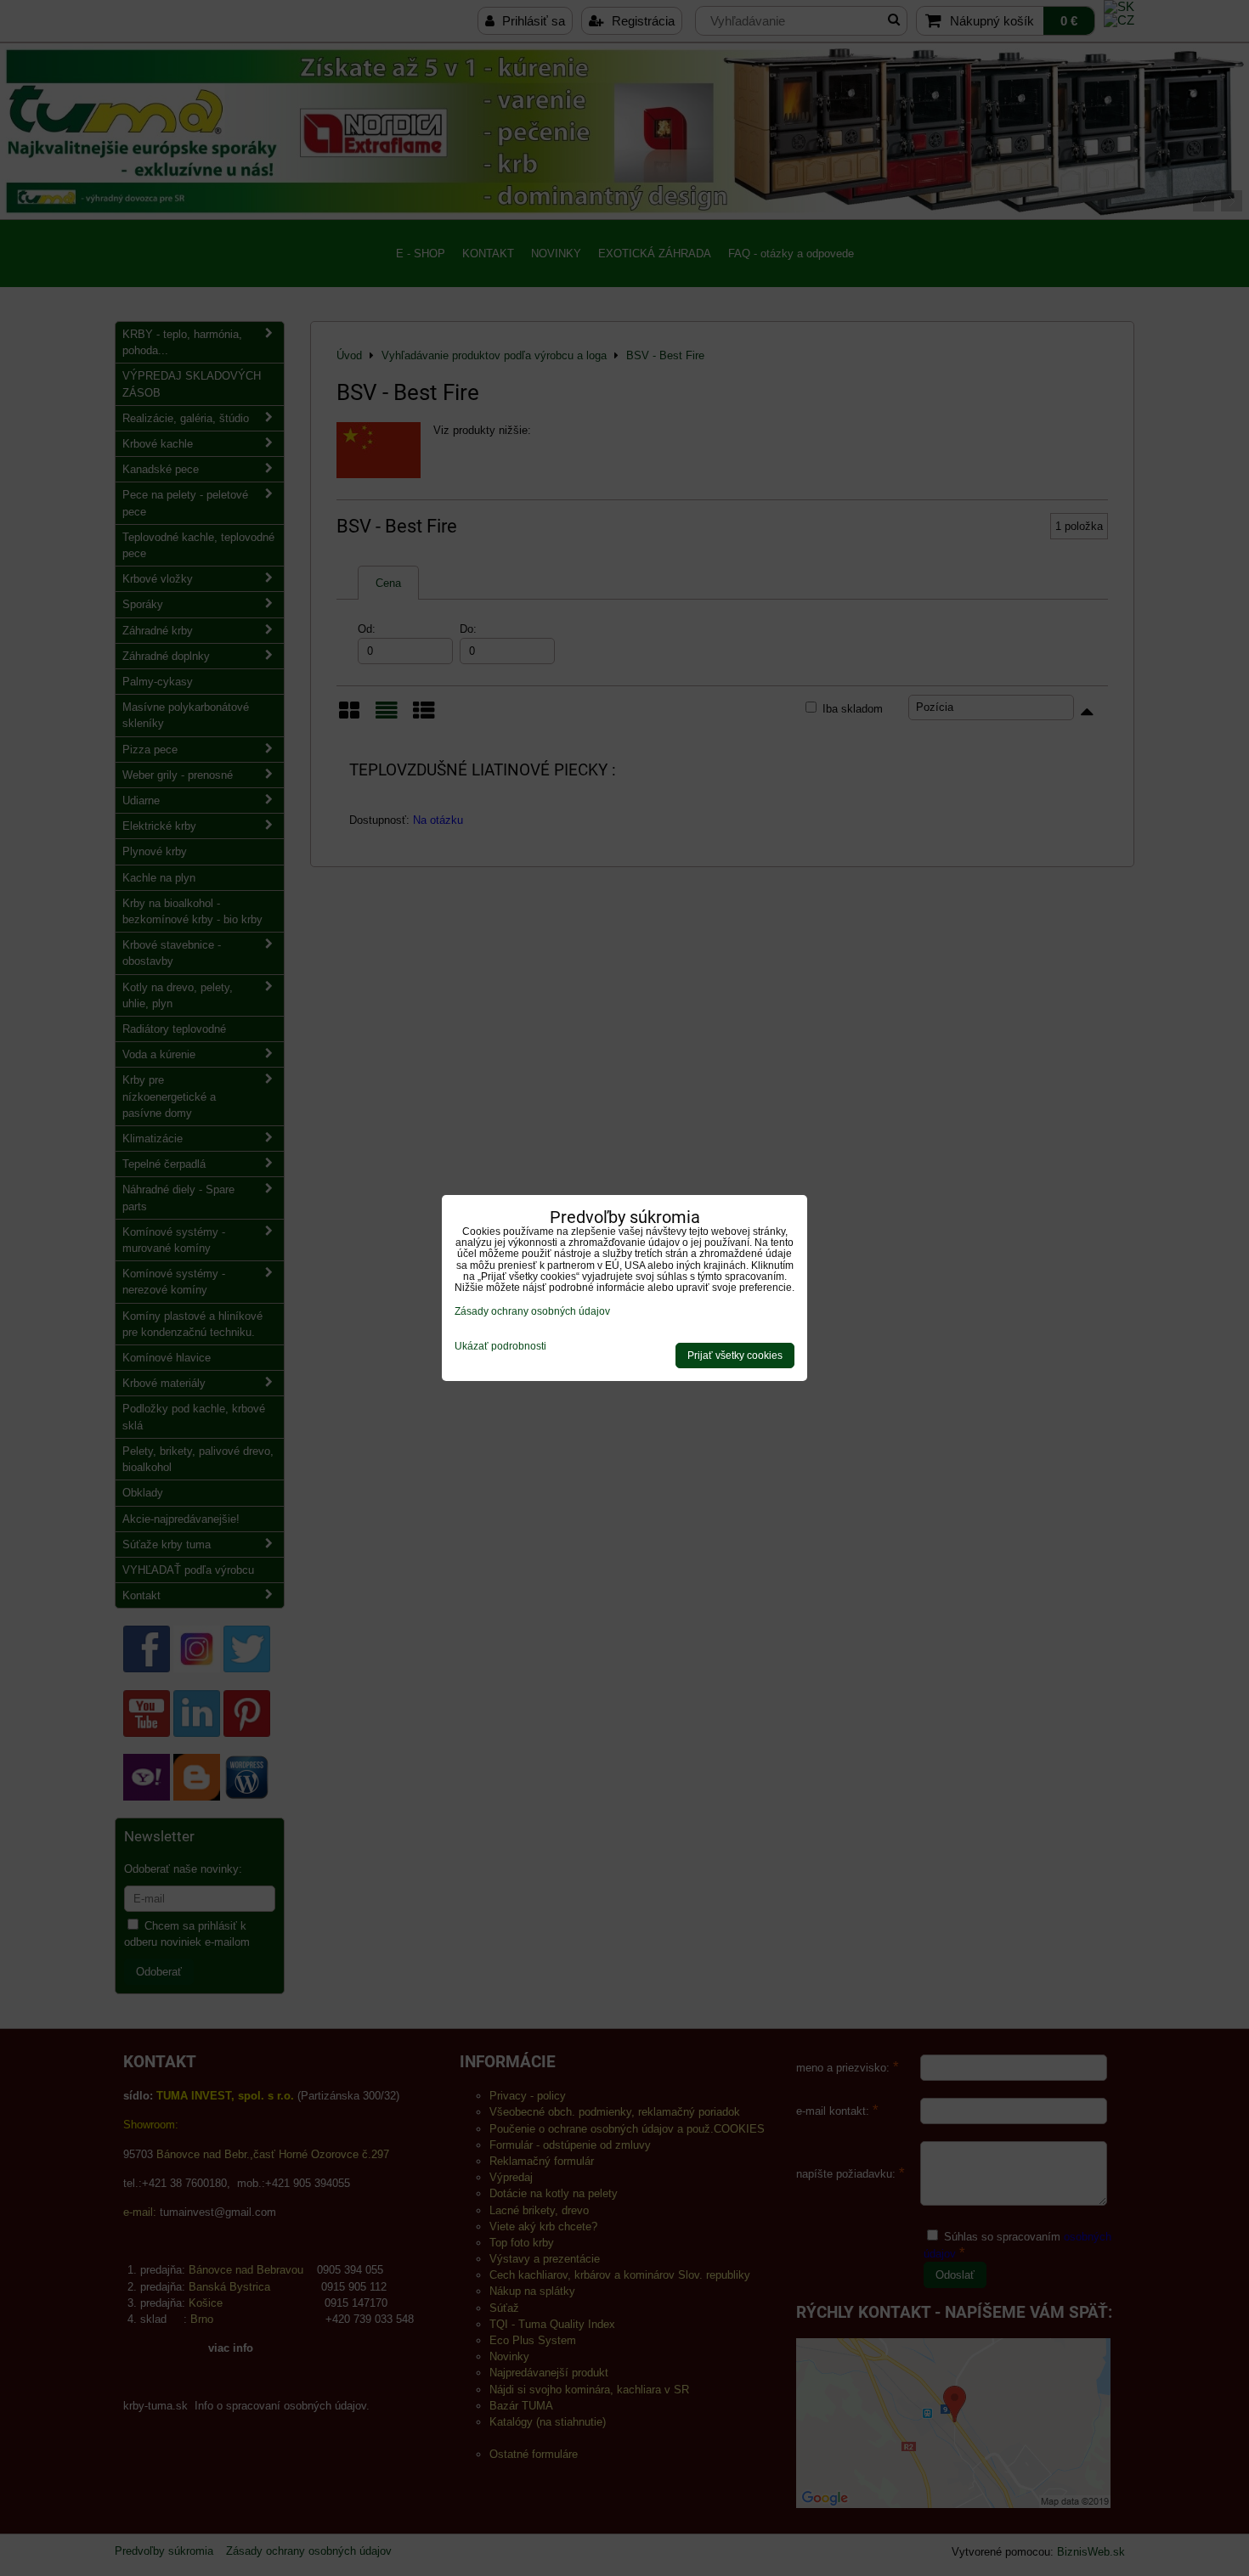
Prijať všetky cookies (735, 1356)
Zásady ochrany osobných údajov (532, 1311)
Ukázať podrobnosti (500, 1347)
